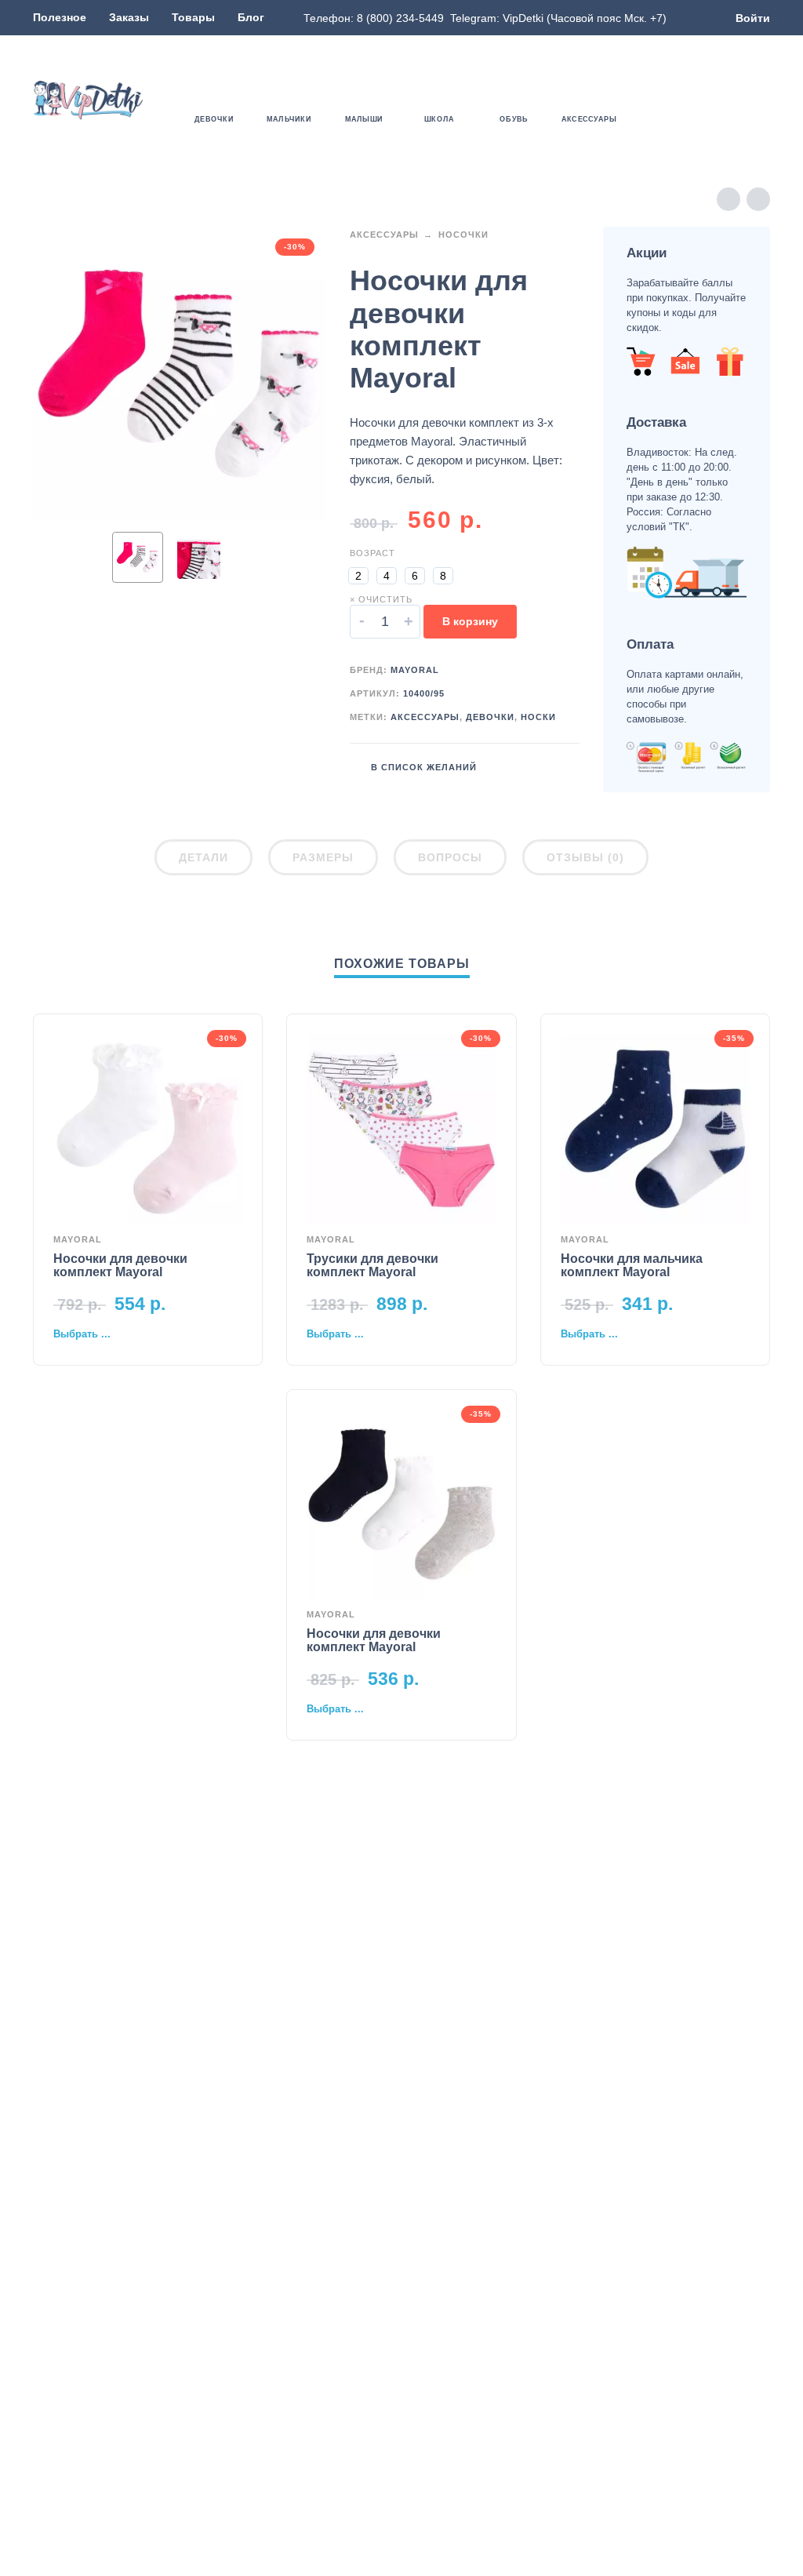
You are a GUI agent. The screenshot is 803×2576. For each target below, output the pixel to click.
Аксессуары (384, 235)
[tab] (203, 860)
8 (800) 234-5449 (400, 18)
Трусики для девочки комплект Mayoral (372, 1265)
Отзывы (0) (585, 857)
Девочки (490, 717)
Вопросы (450, 857)
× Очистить (381, 599)
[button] (715, 100)
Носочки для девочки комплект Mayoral (120, 1265)
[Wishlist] (670, 100)
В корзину (470, 621)
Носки (538, 717)
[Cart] (761, 100)
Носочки (463, 235)
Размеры (323, 857)
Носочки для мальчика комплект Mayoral (632, 1265)
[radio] (358, 576)
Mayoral (415, 670)
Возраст (372, 553)
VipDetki (523, 18)
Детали (203, 857)
